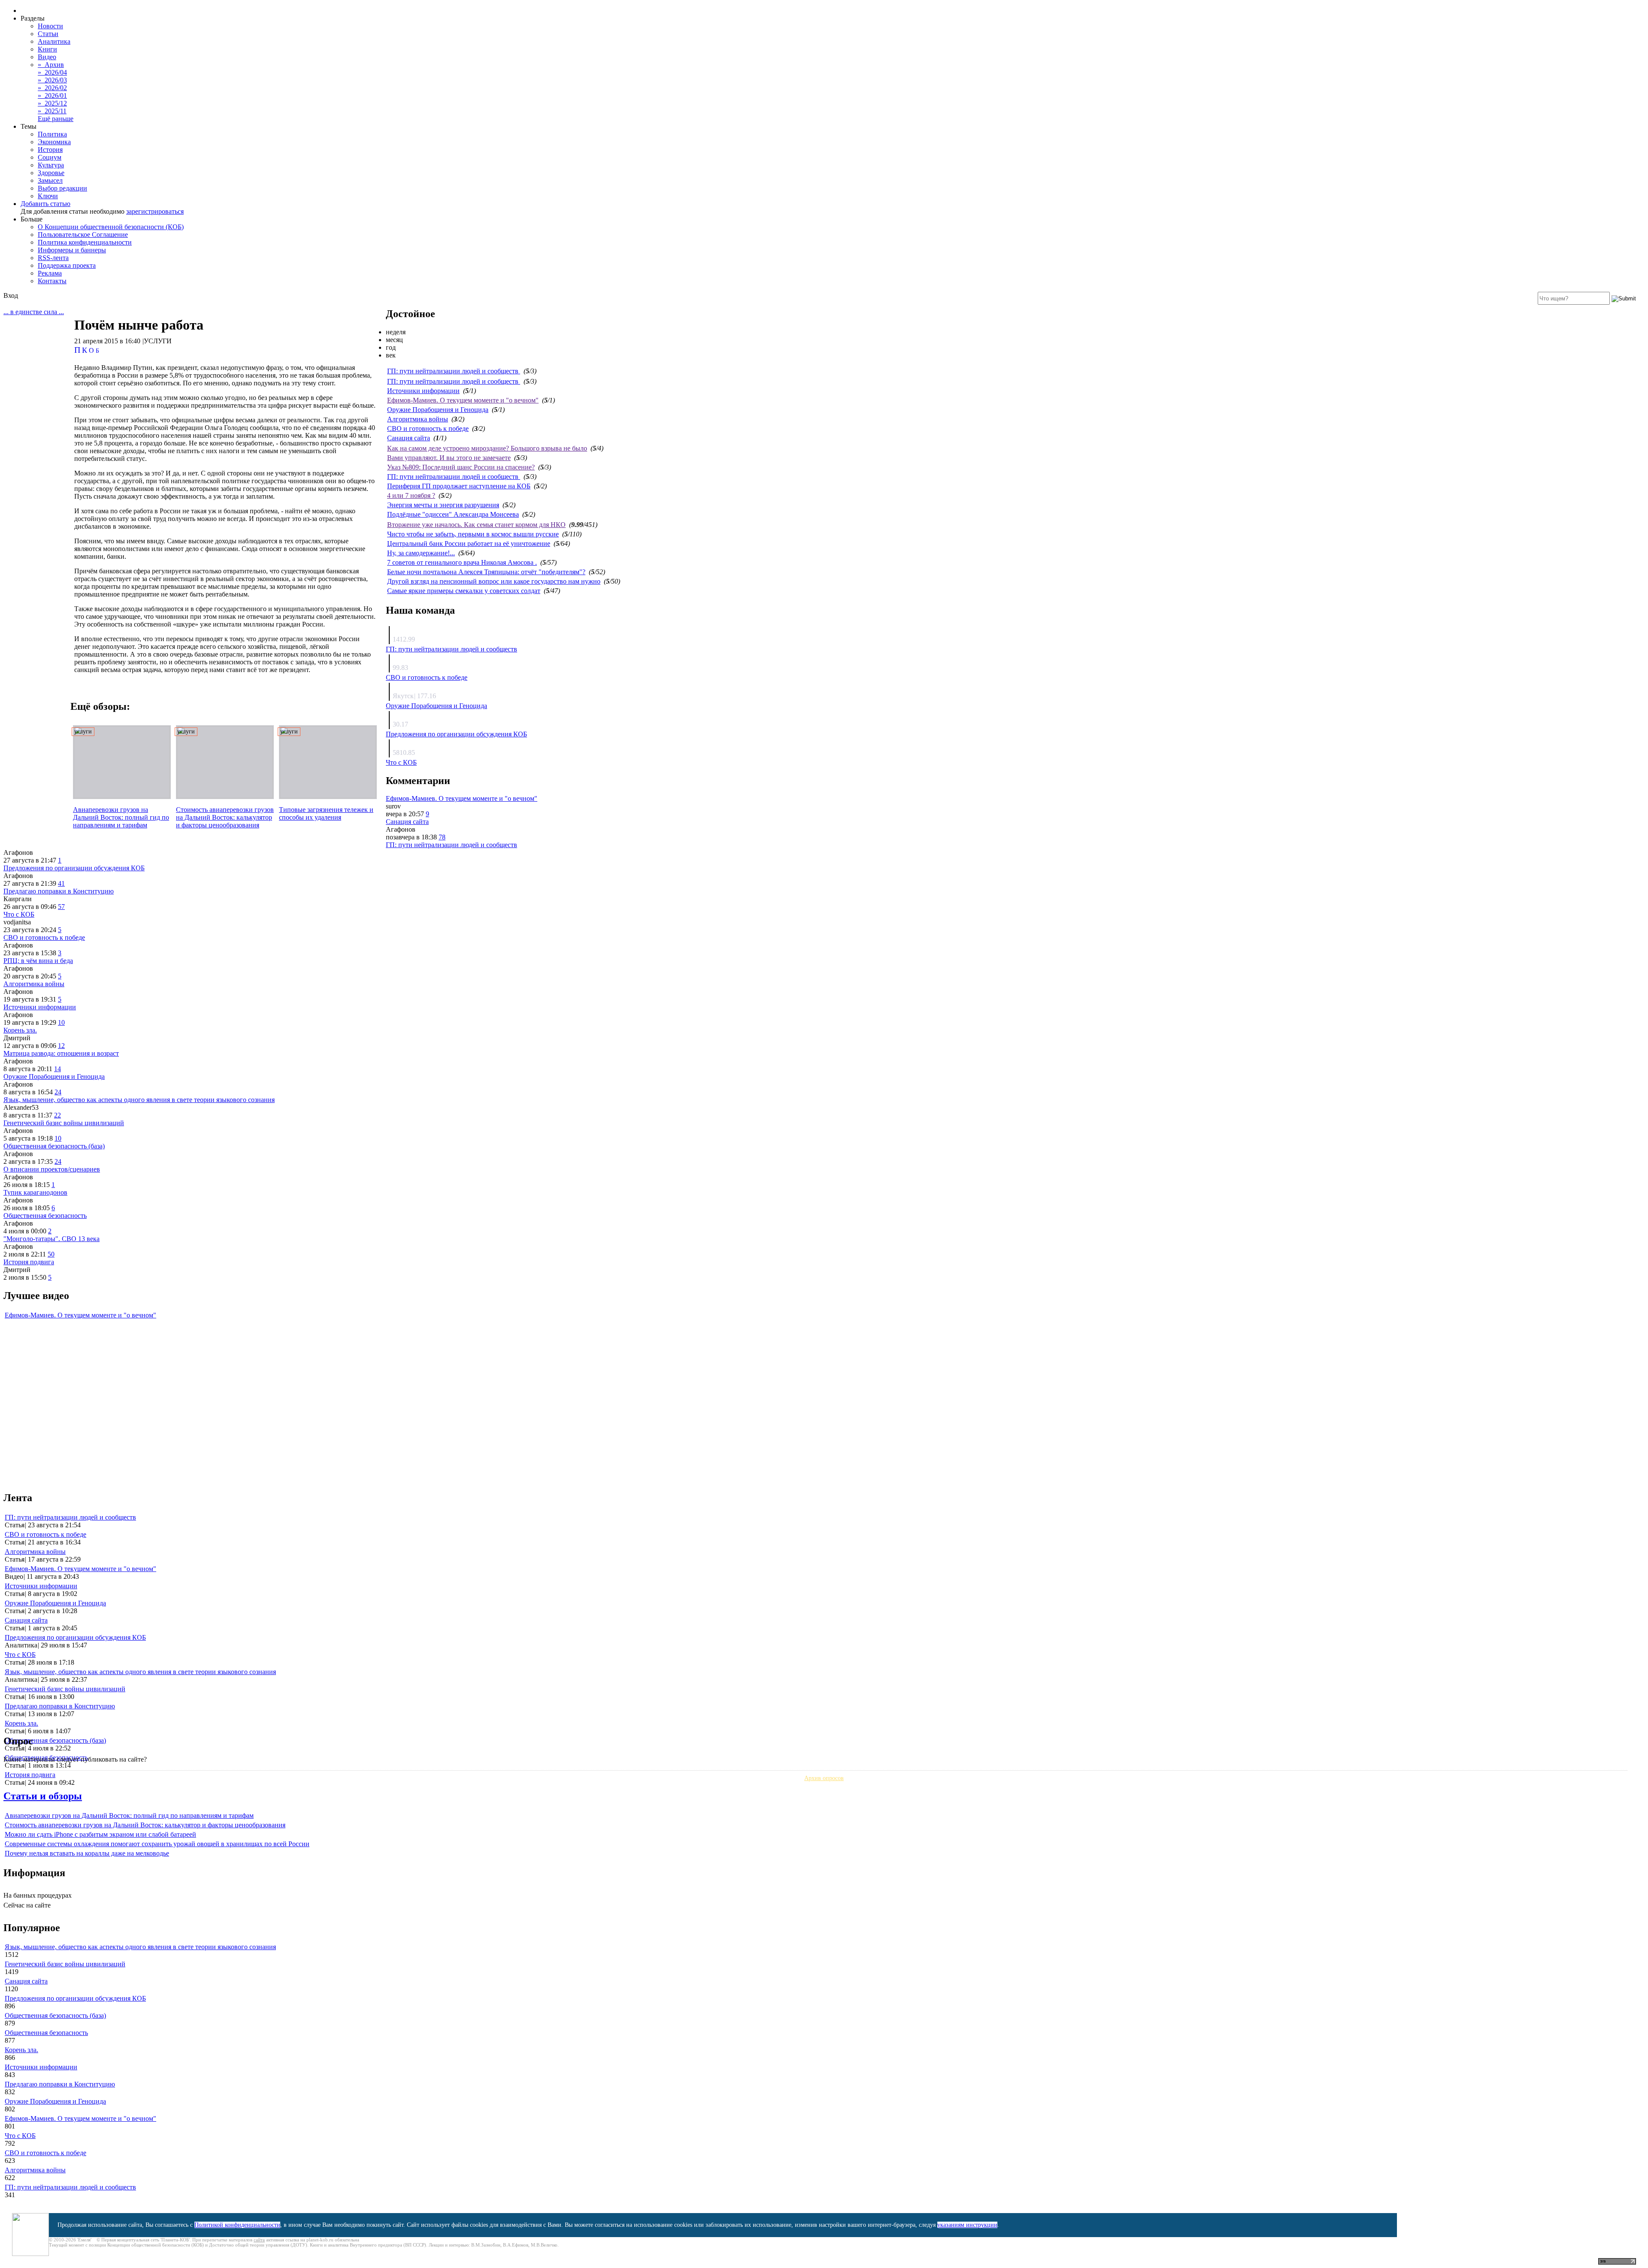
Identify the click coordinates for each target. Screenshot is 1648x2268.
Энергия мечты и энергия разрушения (443, 505)
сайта (259, 2240)
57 (61, 907)
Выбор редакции (62, 188)
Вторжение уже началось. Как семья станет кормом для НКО (476, 525)
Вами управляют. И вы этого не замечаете (449, 458)
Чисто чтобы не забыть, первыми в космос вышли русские (473, 534)
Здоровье (51, 173)
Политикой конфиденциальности (237, 2225)
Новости (50, 26)
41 (61, 883)
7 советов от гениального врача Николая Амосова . (462, 562)
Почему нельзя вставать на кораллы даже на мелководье (87, 1853)
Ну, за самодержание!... (421, 553)
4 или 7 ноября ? (411, 495)
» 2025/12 (52, 103)
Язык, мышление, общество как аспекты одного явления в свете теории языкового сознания (139, 1100)
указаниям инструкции (967, 2225)
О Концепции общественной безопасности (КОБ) (111, 227)
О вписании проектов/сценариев (52, 1169)
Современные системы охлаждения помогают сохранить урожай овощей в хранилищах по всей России (157, 1844)
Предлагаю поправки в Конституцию (59, 891)
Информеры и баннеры (72, 250)
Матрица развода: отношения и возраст (61, 1053)
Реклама (50, 273)
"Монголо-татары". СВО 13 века (51, 1239)
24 (58, 1092)
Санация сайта (409, 438)
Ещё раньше (56, 119)
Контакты (52, 281)
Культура (51, 165)
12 (61, 1046)
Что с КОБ (401, 762)
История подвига (29, 1262)
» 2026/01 (52, 95)
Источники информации (423, 391)
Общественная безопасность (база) (54, 1146)
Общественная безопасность (45, 1216)
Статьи (48, 34)
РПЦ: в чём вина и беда (38, 961)
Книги (47, 49)
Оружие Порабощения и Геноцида (438, 410)
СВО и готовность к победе (428, 428)
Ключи (48, 196)
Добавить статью (45, 204)
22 (58, 1115)
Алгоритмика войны (418, 419)
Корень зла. (20, 1030)
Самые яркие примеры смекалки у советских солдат (464, 591)
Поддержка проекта (67, 265)
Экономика (54, 142)
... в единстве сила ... (34, 312)
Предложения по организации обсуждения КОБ (456, 734)
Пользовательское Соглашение (83, 235)
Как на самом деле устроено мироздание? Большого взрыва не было (487, 448)
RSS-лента (53, 258)
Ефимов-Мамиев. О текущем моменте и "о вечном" (463, 400)
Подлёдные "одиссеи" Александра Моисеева (453, 514)
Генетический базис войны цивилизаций (64, 1123)
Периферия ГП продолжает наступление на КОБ (459, 486)
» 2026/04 (52, 72)
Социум (50, 157)
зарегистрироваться (155, 211)
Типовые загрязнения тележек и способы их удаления (326, 813)
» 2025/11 (52, 111)
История (50, 150)
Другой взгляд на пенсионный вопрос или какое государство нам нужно (494, 581)
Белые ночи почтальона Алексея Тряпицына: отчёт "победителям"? (486, 572)
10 (61, 1022)
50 (51, 1254)
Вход (11, 295)
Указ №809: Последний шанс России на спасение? (461, 467)
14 (58, 1069)
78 (442, 837)
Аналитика (54, 41)
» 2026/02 (52, 88)
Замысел (50, 180)
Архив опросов (824, 1778)
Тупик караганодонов (35, 1192)
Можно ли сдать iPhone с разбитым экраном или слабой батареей (100, 1834)
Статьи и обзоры (43, 1796)
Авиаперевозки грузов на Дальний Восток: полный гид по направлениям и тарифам (121, 817)
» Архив (51, 65)
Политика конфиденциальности (85, 242)
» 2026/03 (52, 80)
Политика (52, 134)
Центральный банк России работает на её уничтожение (469, 544)
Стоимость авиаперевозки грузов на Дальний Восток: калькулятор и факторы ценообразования (225, 817)
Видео (47, 57)
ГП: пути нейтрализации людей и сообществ (454, 371)
